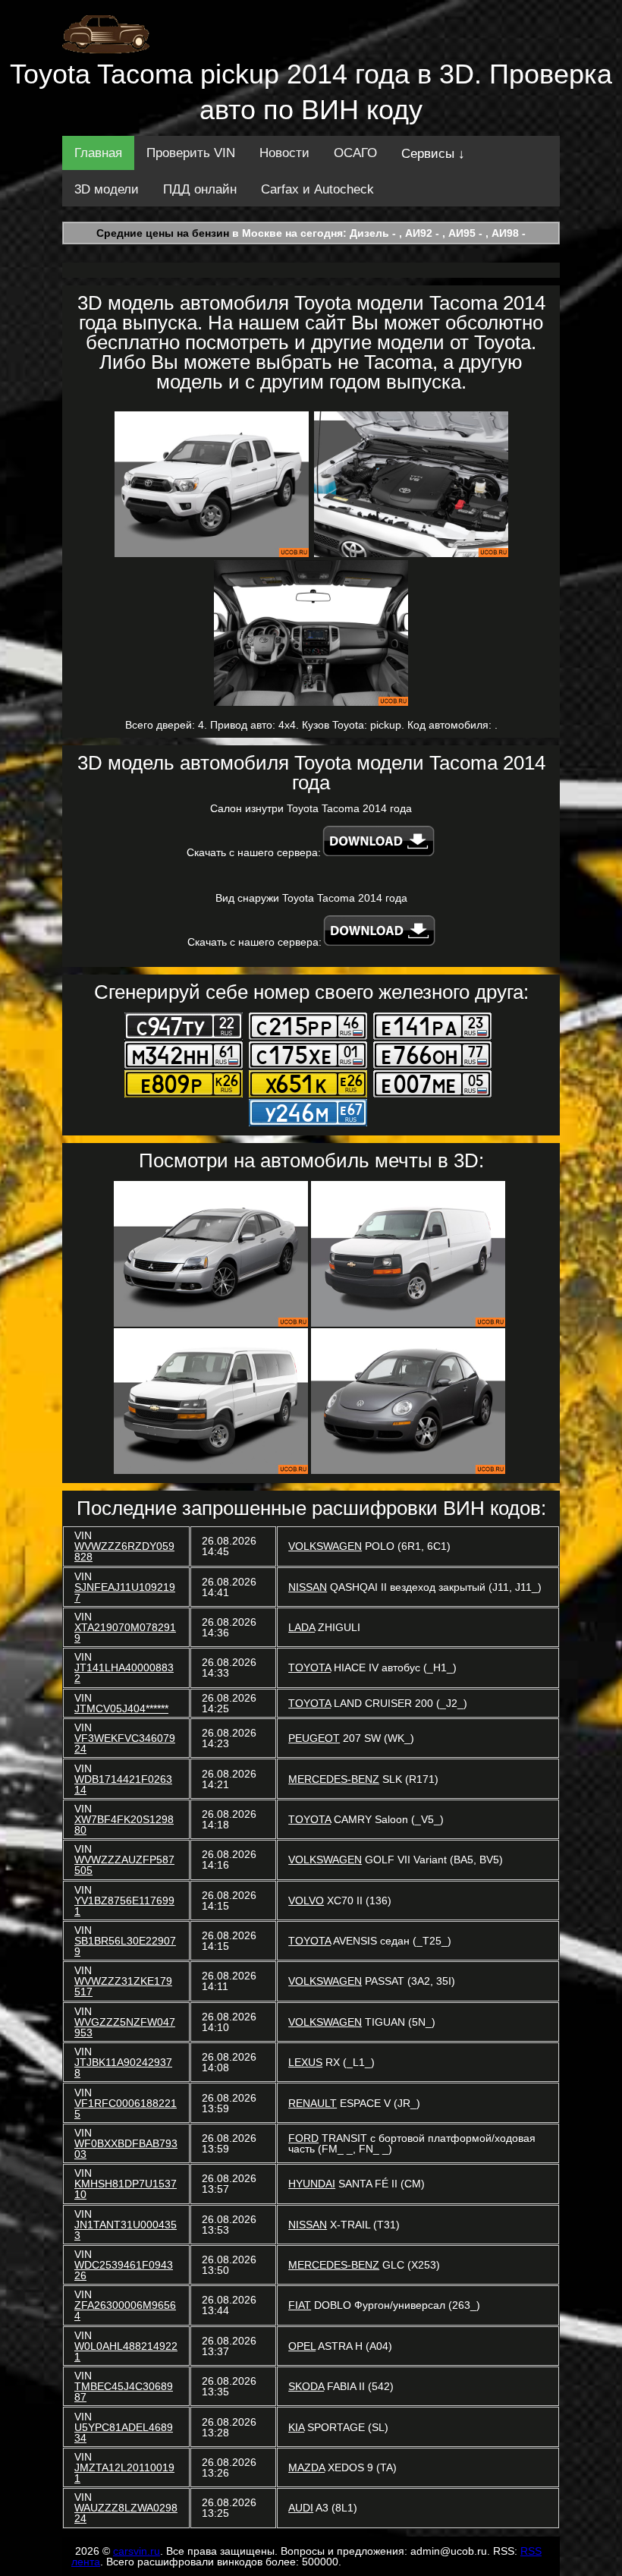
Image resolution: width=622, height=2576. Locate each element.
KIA (296, 2427)
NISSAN (308, 1587)
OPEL (302, 2346)
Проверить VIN (191, 153)
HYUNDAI (312, 2184)
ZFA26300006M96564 (125, 2310)
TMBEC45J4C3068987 (124, 2392)
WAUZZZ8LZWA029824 (126, 2513)
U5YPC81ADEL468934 (124, 2433)
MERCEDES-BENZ (334, 1779)
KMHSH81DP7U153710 (126, 2189)
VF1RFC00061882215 (126, 2108)
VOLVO (306, 1901)
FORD (303, 2138)
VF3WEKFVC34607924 (125, 1743)
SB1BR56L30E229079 (125, 1946)
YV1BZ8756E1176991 (124, 1906)
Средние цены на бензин (163, 233)
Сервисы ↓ (433, 154)
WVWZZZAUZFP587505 (124, 1865)
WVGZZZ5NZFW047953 (125, 2027)
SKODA (306, 2386)
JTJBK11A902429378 (123, 2067)
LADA (302, 1627)
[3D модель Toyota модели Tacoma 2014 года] (212, 484)
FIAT (300, 2305)
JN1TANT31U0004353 (126, 2230)
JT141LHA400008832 (124, 1673)
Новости (284, 153)
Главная (98, 153)
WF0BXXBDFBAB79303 (126, 2149)
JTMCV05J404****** (121, 1708)
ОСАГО (355, 153)
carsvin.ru (137, 2551)
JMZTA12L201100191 (124, 2473)
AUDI (301, 2508)
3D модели (107, 189)
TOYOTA (309, 1667)
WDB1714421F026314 (123, 1784)
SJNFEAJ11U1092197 (125, 1592)
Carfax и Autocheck (317, 189)
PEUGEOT (314, 1738)
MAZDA (306, 2467)
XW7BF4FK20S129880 (124, 1825)
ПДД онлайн (200, 189)
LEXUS (305, 2062)
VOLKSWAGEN (325, 1546)
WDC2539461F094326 (124, 2270)
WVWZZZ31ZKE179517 (123, 1986)
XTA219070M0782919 (125, 1633)
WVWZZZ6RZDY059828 (124, 1551)
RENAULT (313, 2103)
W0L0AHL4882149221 (126, 2351)
